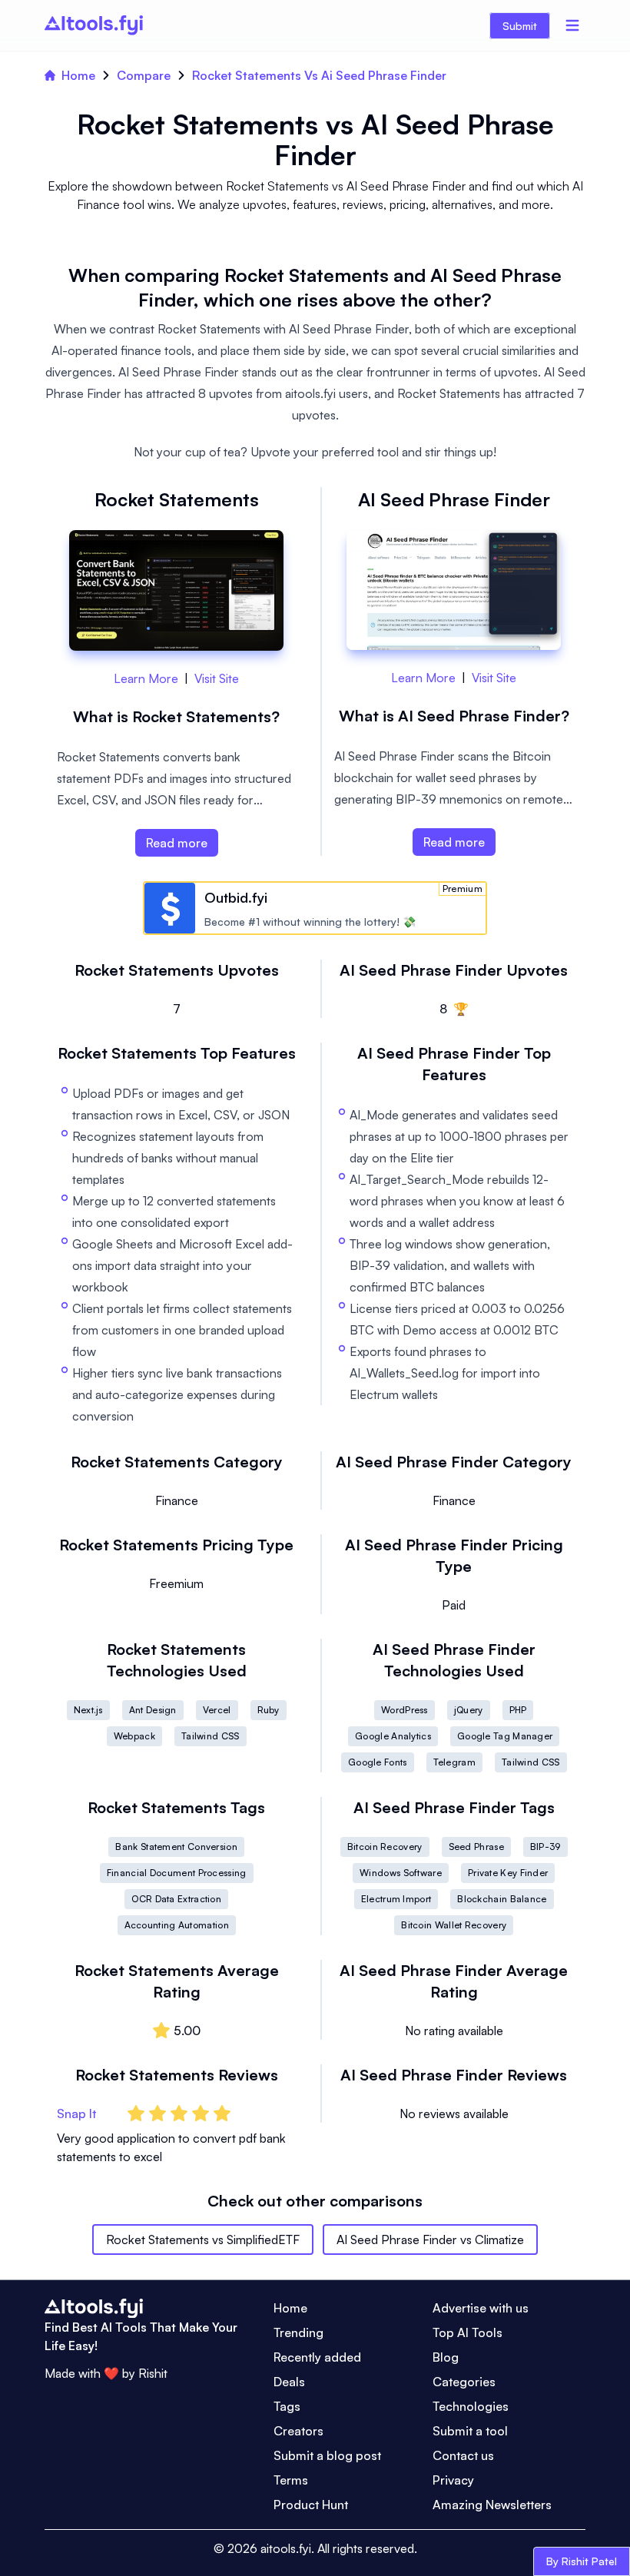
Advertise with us (481, 2308)
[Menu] (572, 25)
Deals (289, 2382)
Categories (464, 2382)
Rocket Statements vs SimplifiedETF (203, 2239)
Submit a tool (470, 2431)
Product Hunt (311, 2505)
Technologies (471, 2406)
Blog (446, 2357)
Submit (520, 26)
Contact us (463, 2455)
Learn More (146, 678)
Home (78, 75)
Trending (298, 2332)
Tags (287, 2406)
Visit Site (217, 678)
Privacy (453, 2480)
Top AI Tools (468, 2332)
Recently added (317, 2357)
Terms (291, 2480)
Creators (298, 2431)
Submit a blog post (327, 2455)
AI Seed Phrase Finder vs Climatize (430, 2239)
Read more (177, 843)
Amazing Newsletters (492, 2505)
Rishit (153, 2373)
